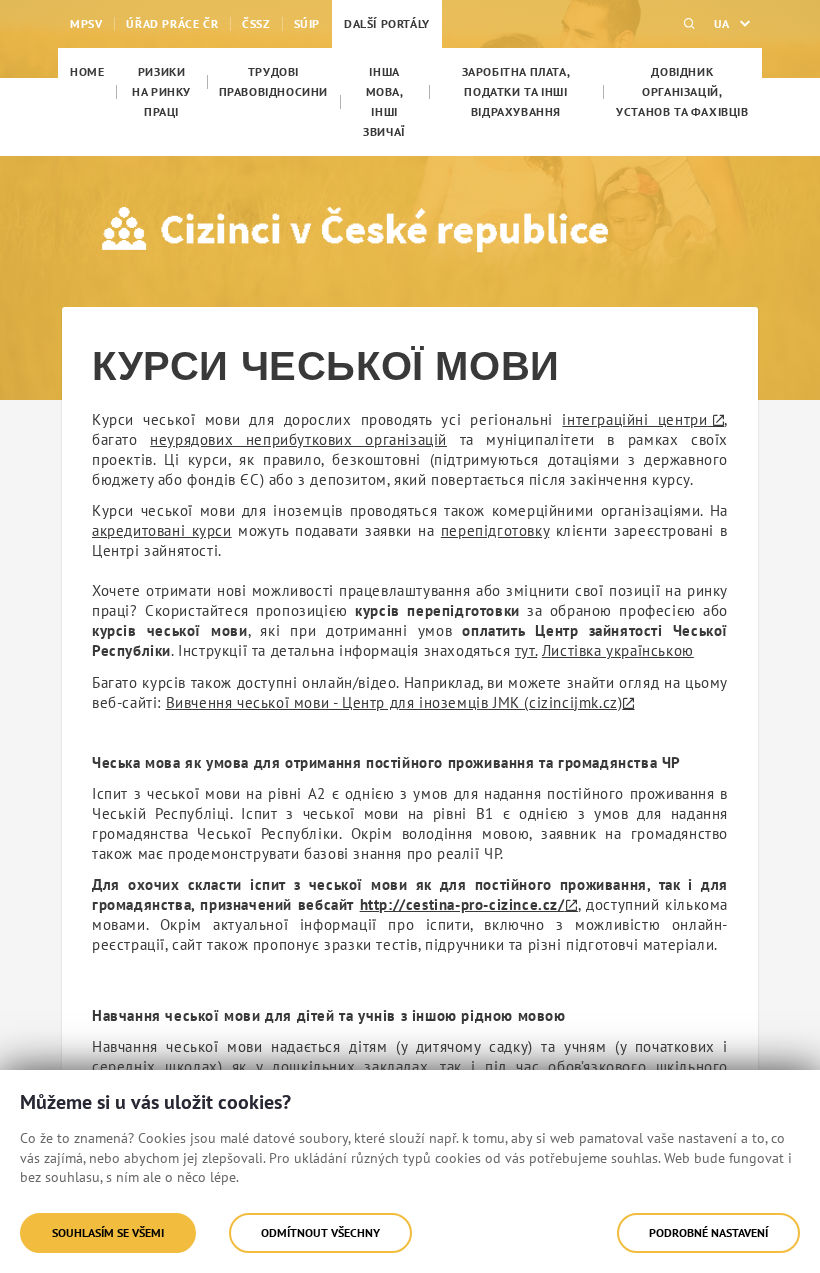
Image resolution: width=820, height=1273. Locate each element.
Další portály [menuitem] (387, 23)
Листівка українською (618, 650)
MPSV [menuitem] (86, 23)
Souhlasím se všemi (108, 1232)
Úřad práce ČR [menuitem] (172, 23)
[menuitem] (87, 72)
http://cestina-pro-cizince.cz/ (462, 904)
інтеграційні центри (634, 419)
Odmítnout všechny (320, 1232)
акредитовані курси (162, 530)
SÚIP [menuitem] (307, 23)
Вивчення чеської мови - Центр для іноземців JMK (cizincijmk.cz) (394, 702)
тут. (526, 650)
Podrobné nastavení (708, 1232)
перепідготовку (495, 530)
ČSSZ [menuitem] (255, 23)
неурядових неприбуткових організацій (298, 439)
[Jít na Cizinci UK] (186, 229)
